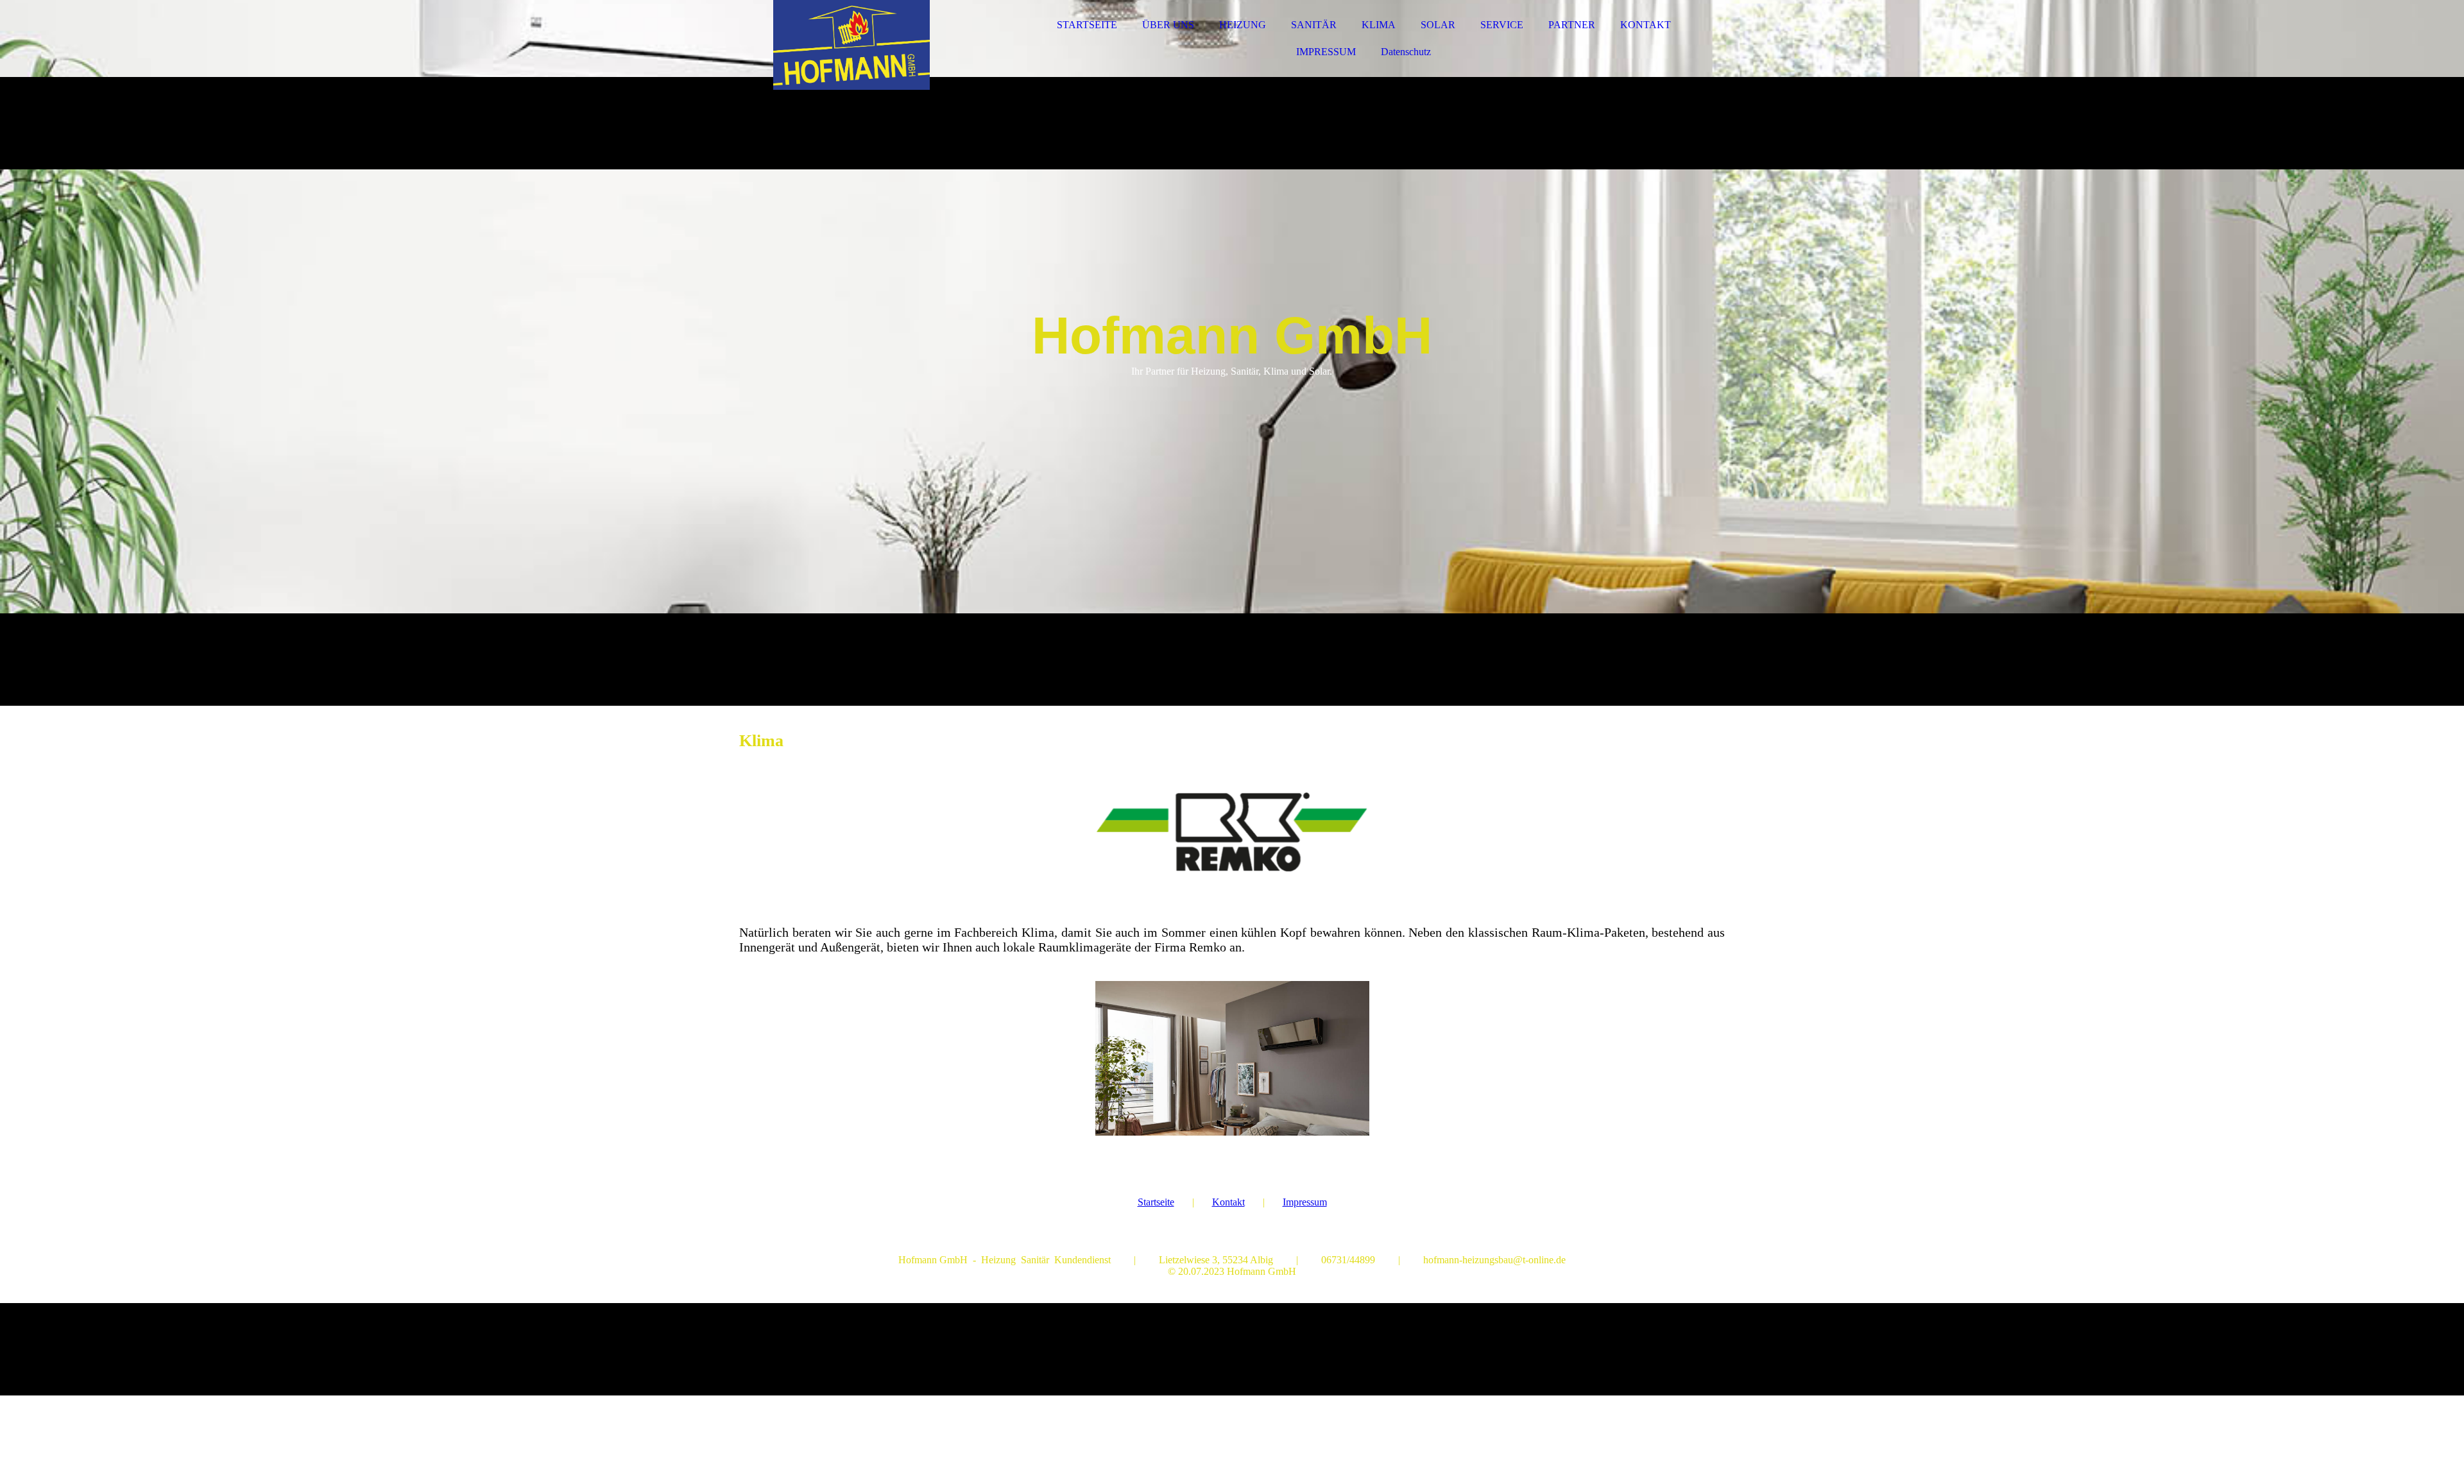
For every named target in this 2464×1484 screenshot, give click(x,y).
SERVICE (1502, 25)
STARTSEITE (1087, 25)
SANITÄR (1314, 25)
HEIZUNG (1243, 25)
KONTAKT (1646, 25)
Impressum (1305, 1202)
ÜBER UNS (1168, 25)
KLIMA (1379, 25)
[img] (851, 45)
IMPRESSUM (1326, 52)
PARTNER (1572, 25)
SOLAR (1438, 25)
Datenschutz (1406, 52)
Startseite (1156, 1202)
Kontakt (1228, 1202)
